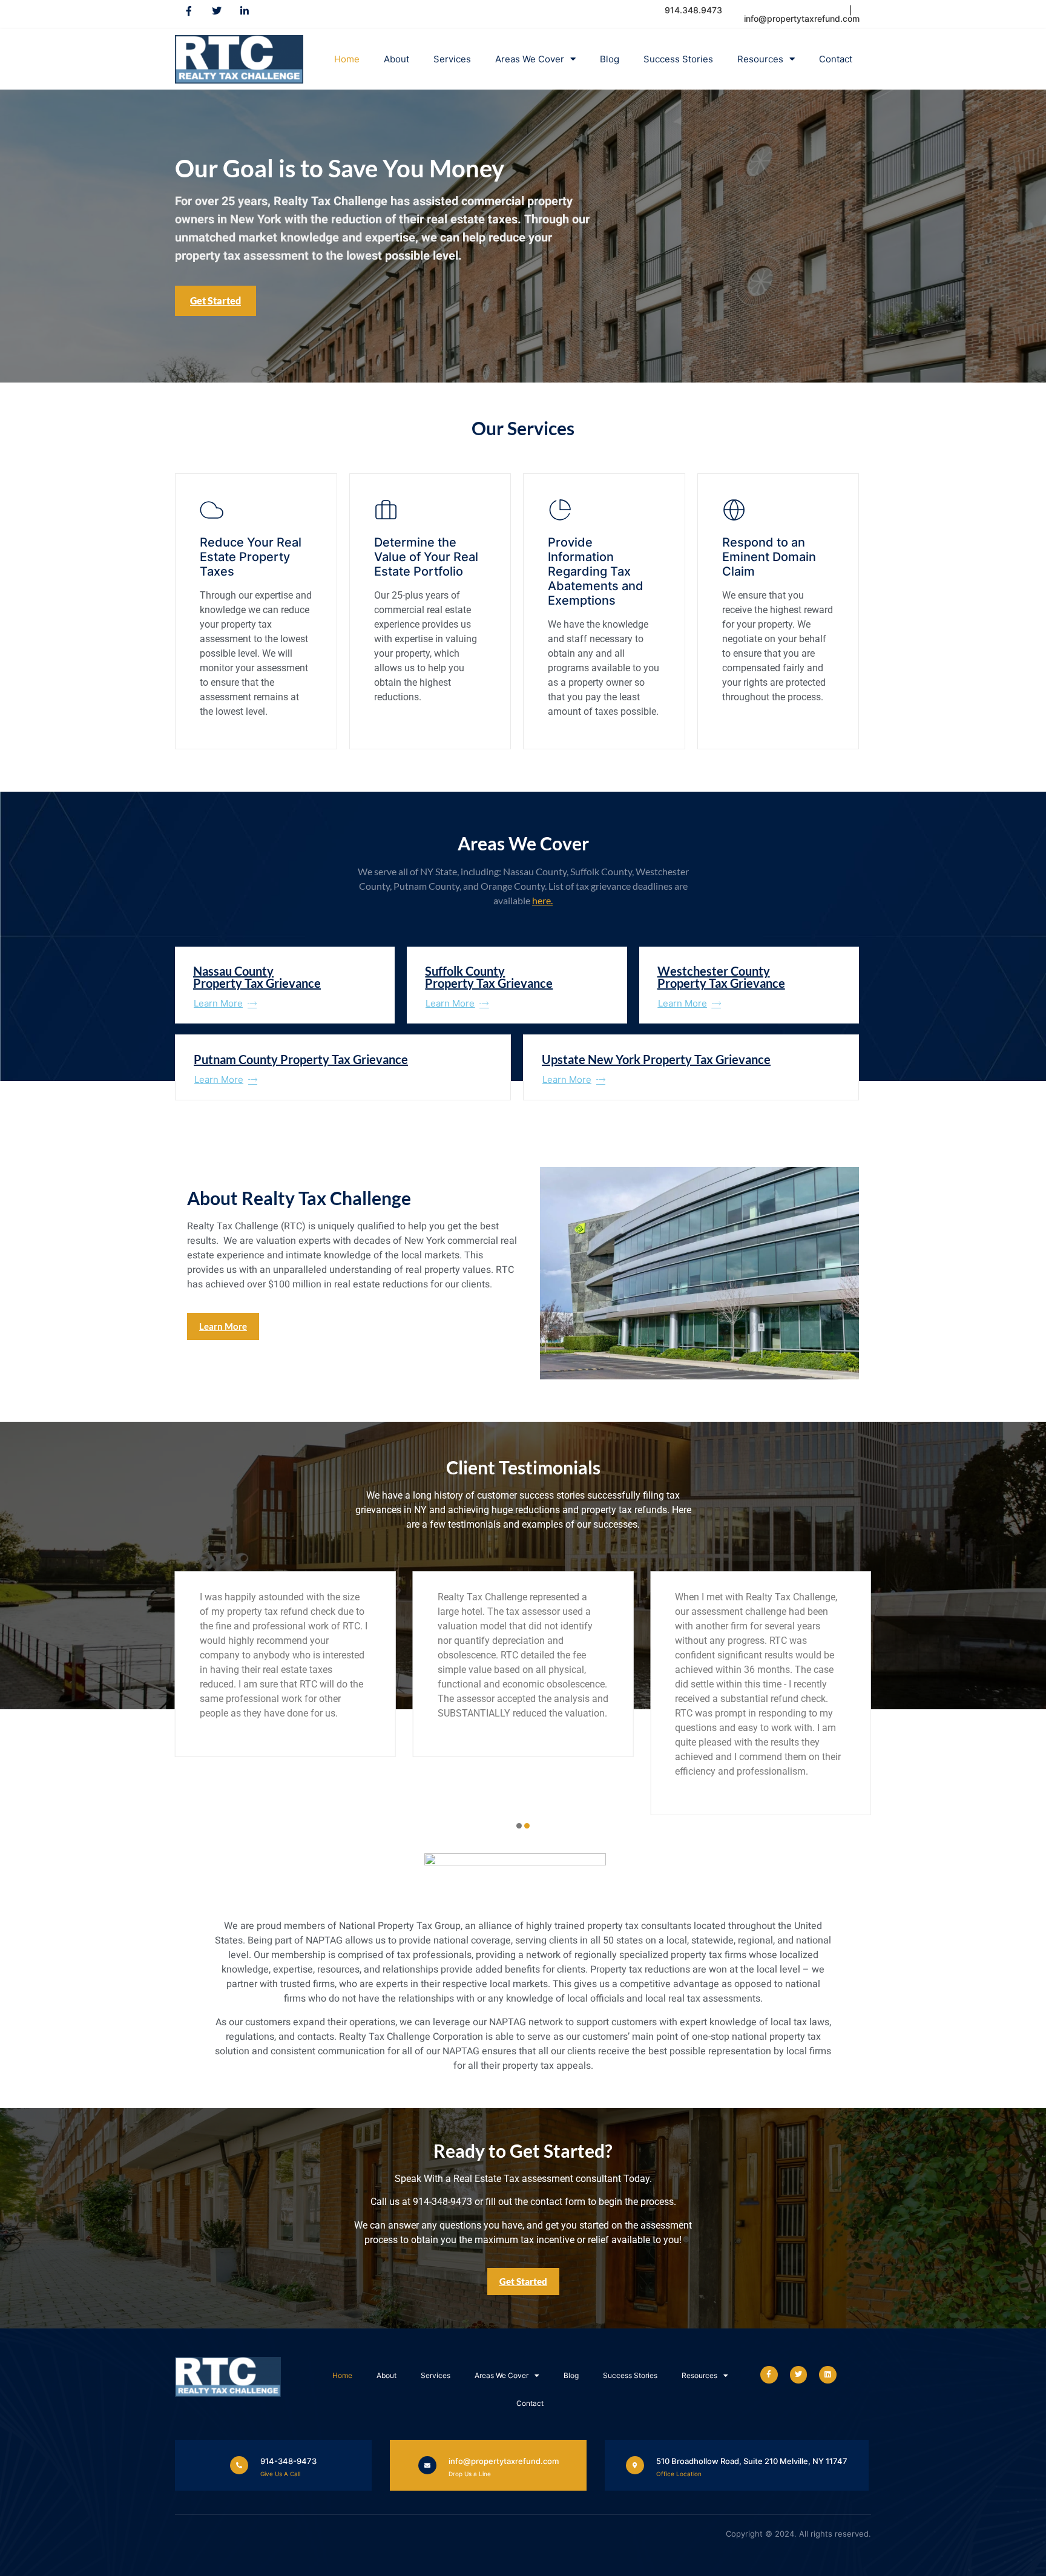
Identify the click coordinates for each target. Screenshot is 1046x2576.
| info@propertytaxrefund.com (802, 14)
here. (542, 900)
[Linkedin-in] (245, 11)
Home (347, 59)
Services (452, 59)
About (396, 59)
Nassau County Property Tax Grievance (257, 977)
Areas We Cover (530, 59)
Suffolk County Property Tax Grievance (489, 977)
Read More (223, 736)
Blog (610, 59)
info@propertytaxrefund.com (504, 2461)
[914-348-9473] (239, 2465)
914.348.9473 (695, 10)
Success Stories (678, 59)
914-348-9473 (288, 2461)
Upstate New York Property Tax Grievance (656, 1059)
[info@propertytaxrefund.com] (427, 2465)
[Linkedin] (828, 2375)
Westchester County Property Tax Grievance (721, 977)
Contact (836, 59)
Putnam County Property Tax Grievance (301, 1059)
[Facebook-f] (189, 11)
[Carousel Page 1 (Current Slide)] (519, 1826)
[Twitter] (217, 11)
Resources (760, 59)
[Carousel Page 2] (527, 1826)
